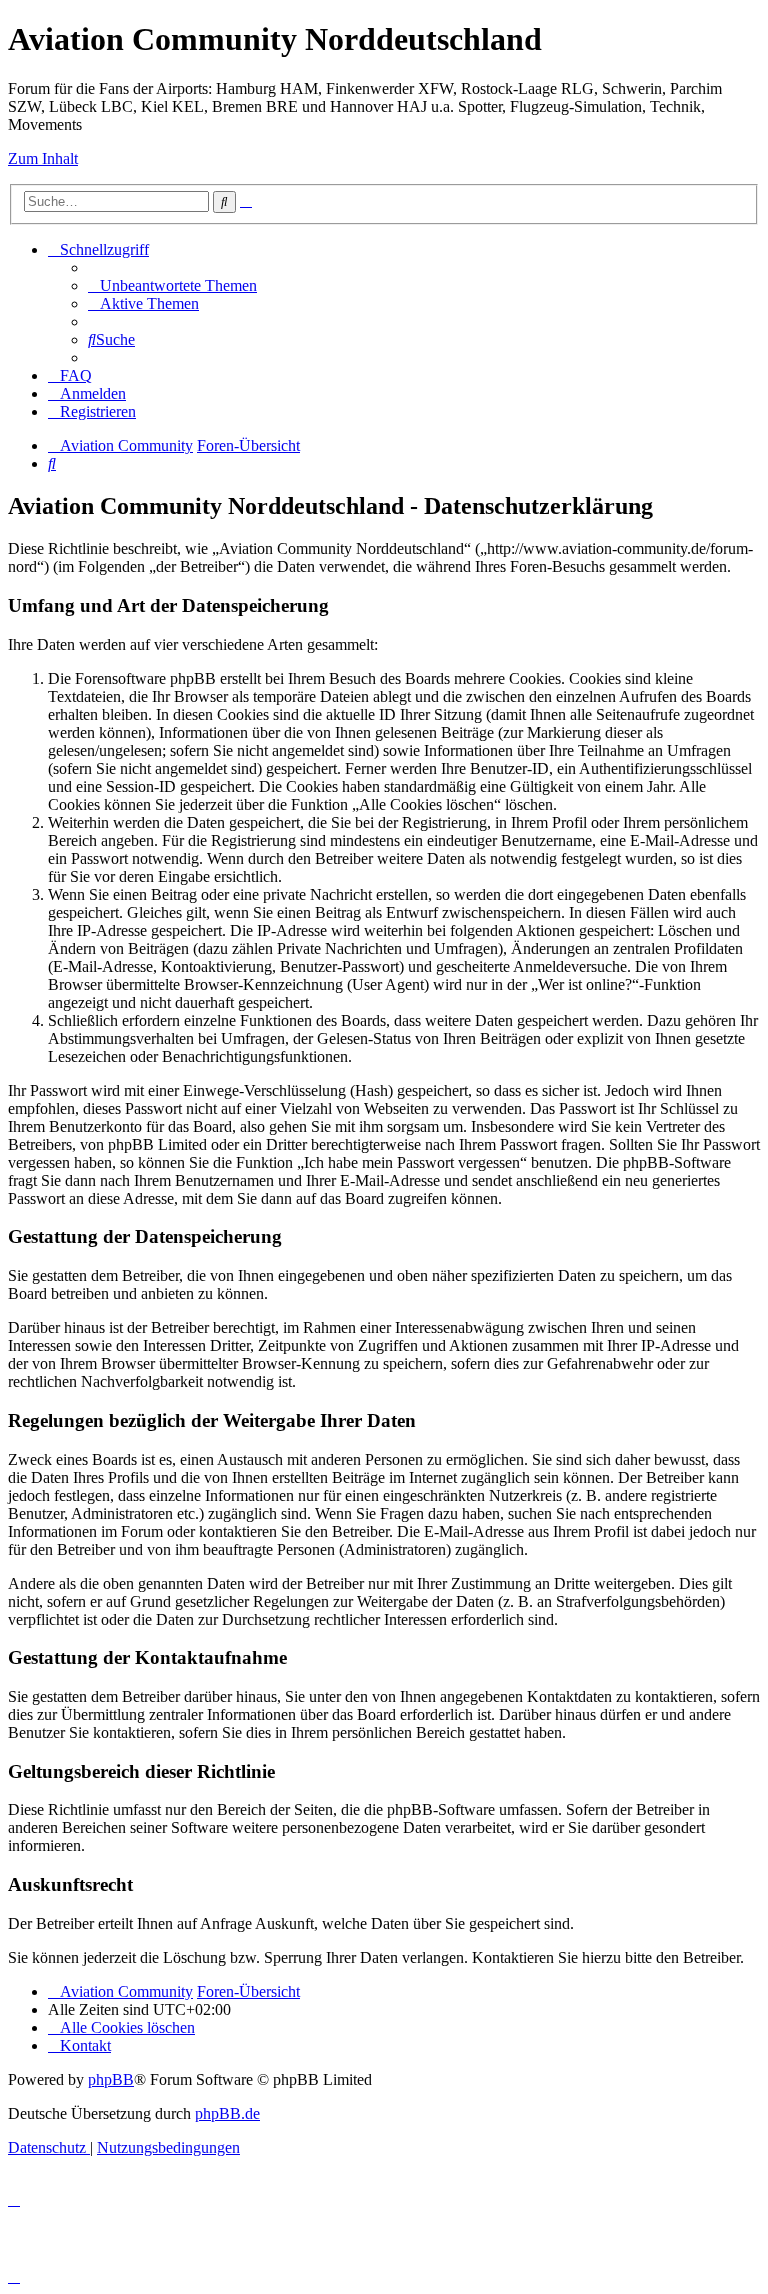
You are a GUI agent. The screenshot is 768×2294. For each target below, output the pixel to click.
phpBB (111, 2079)
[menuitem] (172, 285)
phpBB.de (227, 2113)
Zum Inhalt (43, 158)
